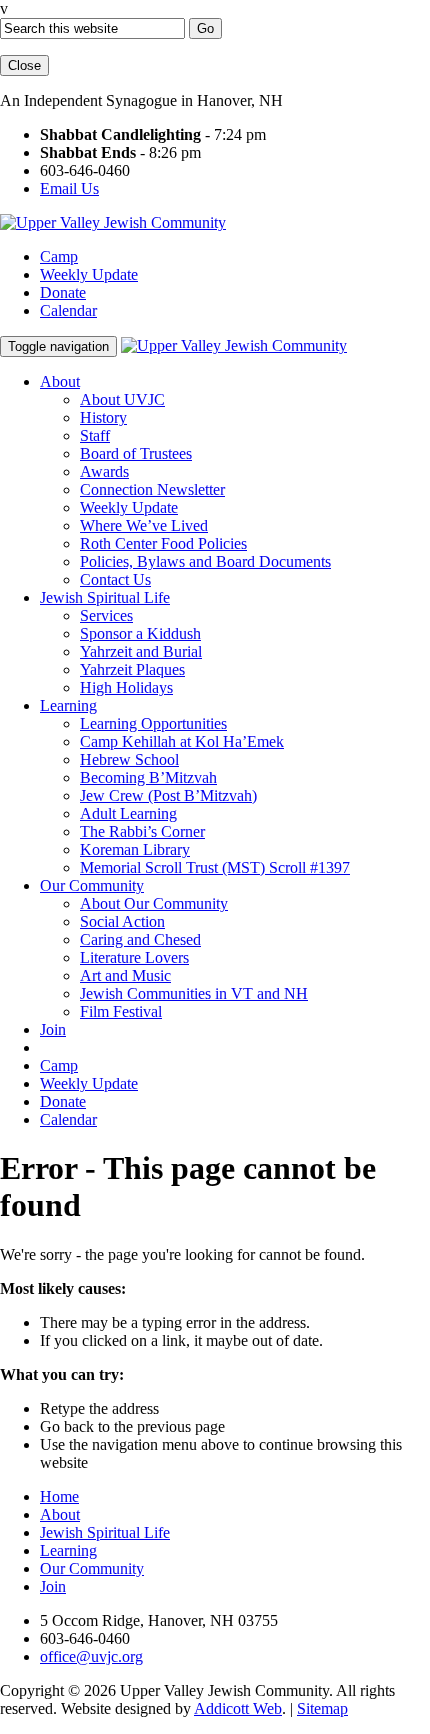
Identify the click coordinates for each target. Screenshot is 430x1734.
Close (24, 65)
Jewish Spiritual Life (105, 597)
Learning (68, 705)
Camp (59, 256)
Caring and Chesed (140, 939)
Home (59, 1496)
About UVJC (122, 399)
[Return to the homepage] (113, 222)
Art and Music (125, 975)
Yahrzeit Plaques (132, 669)
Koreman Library (135, 849)
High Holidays (126, 687)
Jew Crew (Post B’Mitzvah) (168, 795)
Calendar (68, 310)
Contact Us (115, 579)
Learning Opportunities (153, 723)
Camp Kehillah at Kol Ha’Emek (182, 741)
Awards (104, 471)
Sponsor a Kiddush (140, 633)
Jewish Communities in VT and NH (194, 993)
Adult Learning (128, 813)
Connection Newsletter (152, 489)
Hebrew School (129, 759)
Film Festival (121, 1011)
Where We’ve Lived (144, 525)
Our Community (92, 885)
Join (53, 1029)
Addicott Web (238, 1708)
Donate (63, 292)
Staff (95, 435)
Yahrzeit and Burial (141, 651)
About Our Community (154, 903)
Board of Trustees (136, 453)
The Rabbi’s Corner (142, 831)
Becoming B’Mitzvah (148, 777)
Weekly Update (89, 274)
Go (205, 28)
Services (106, 615)
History (103, 417)
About (60, 381)
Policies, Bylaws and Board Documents (205, 561)
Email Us (69, 188)
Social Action (122, 921)
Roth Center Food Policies (163, 543)
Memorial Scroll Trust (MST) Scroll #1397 (215, 867)
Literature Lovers (134, 957)
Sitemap (322, 1708)
